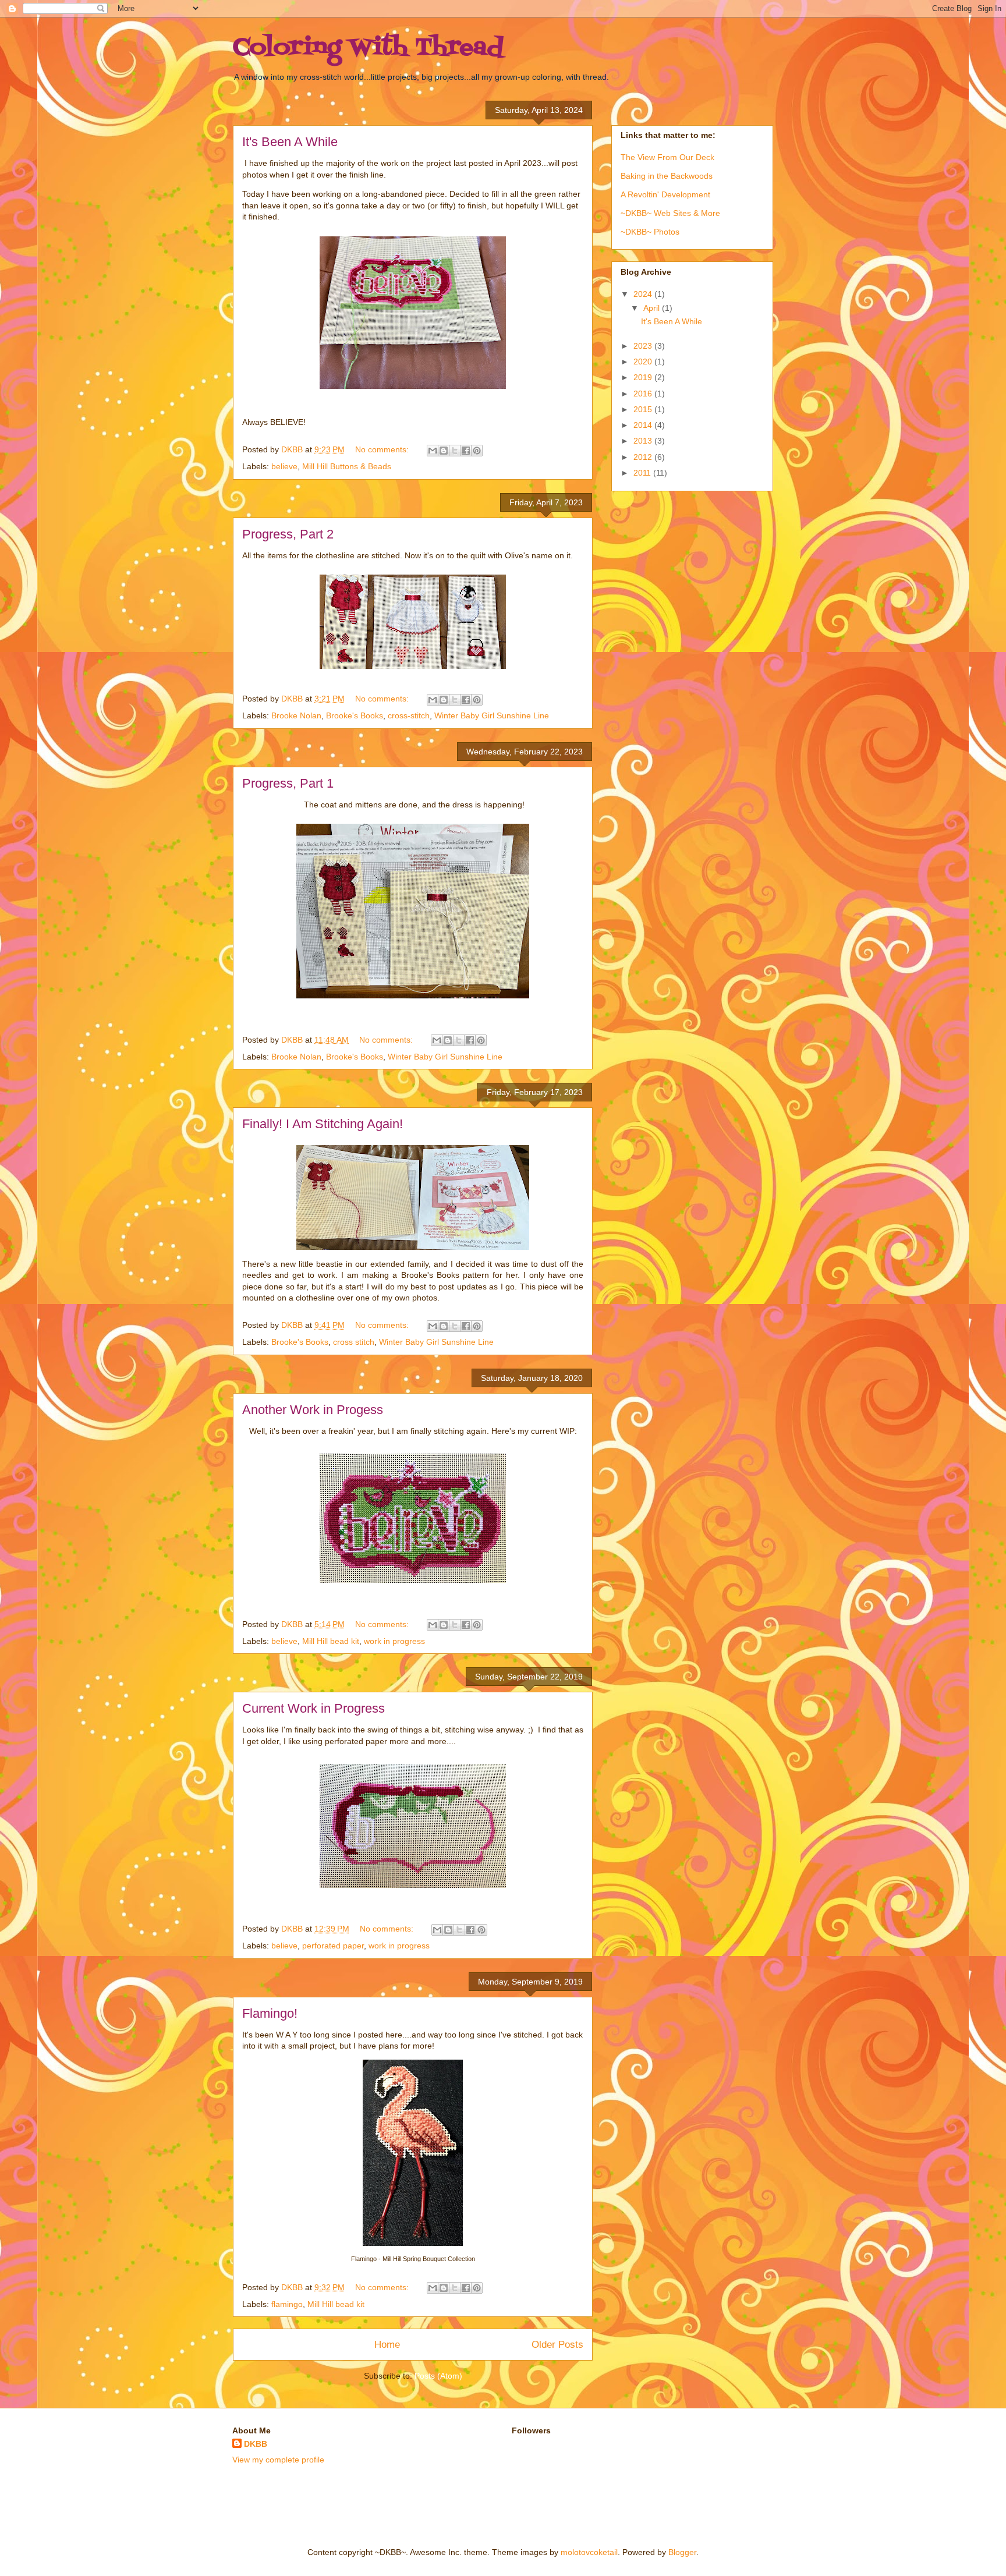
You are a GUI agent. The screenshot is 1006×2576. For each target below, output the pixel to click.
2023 (644, 346)
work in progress (394, 1641)
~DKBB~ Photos (650, 232)
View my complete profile (278, 2460)
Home (387, 2345)
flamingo (287, 2304)
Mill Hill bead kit (331, 1641)
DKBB (256, 2444)
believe (284, 466)
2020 (644, 362)
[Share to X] (455, 451)
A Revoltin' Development (665, 194)
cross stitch (354, 1342)
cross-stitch (409, 715)
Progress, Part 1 (288, 783)
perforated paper (333, 1946)
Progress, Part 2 (288, 534)
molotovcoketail (589, 2552)
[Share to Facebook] (466, 451)
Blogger (682, 2552)
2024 (644, 294)
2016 (644, 394)
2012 (644, 457)
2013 (644, 441)
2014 (644, 425)
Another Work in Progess (313, 1410)
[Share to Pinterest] (477, 451)
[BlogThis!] (444, 451)
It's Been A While (290, 142)
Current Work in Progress (314, 1708)
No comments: (383, 449)
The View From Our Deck (667, 157)
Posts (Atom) (438, 2376)
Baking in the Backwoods (667, 176)
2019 (644, 377)
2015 (644, 409)
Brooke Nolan (296, 715)
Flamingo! (270, 2013)
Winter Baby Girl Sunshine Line (492, 715)
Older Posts (557, 2345)
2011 (643, 473)
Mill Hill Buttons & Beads (347, 466)
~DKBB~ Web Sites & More (670, 213)
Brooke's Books (355, 715)
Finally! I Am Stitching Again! (323, 1124)
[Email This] (433, 451)
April (653, 308)
